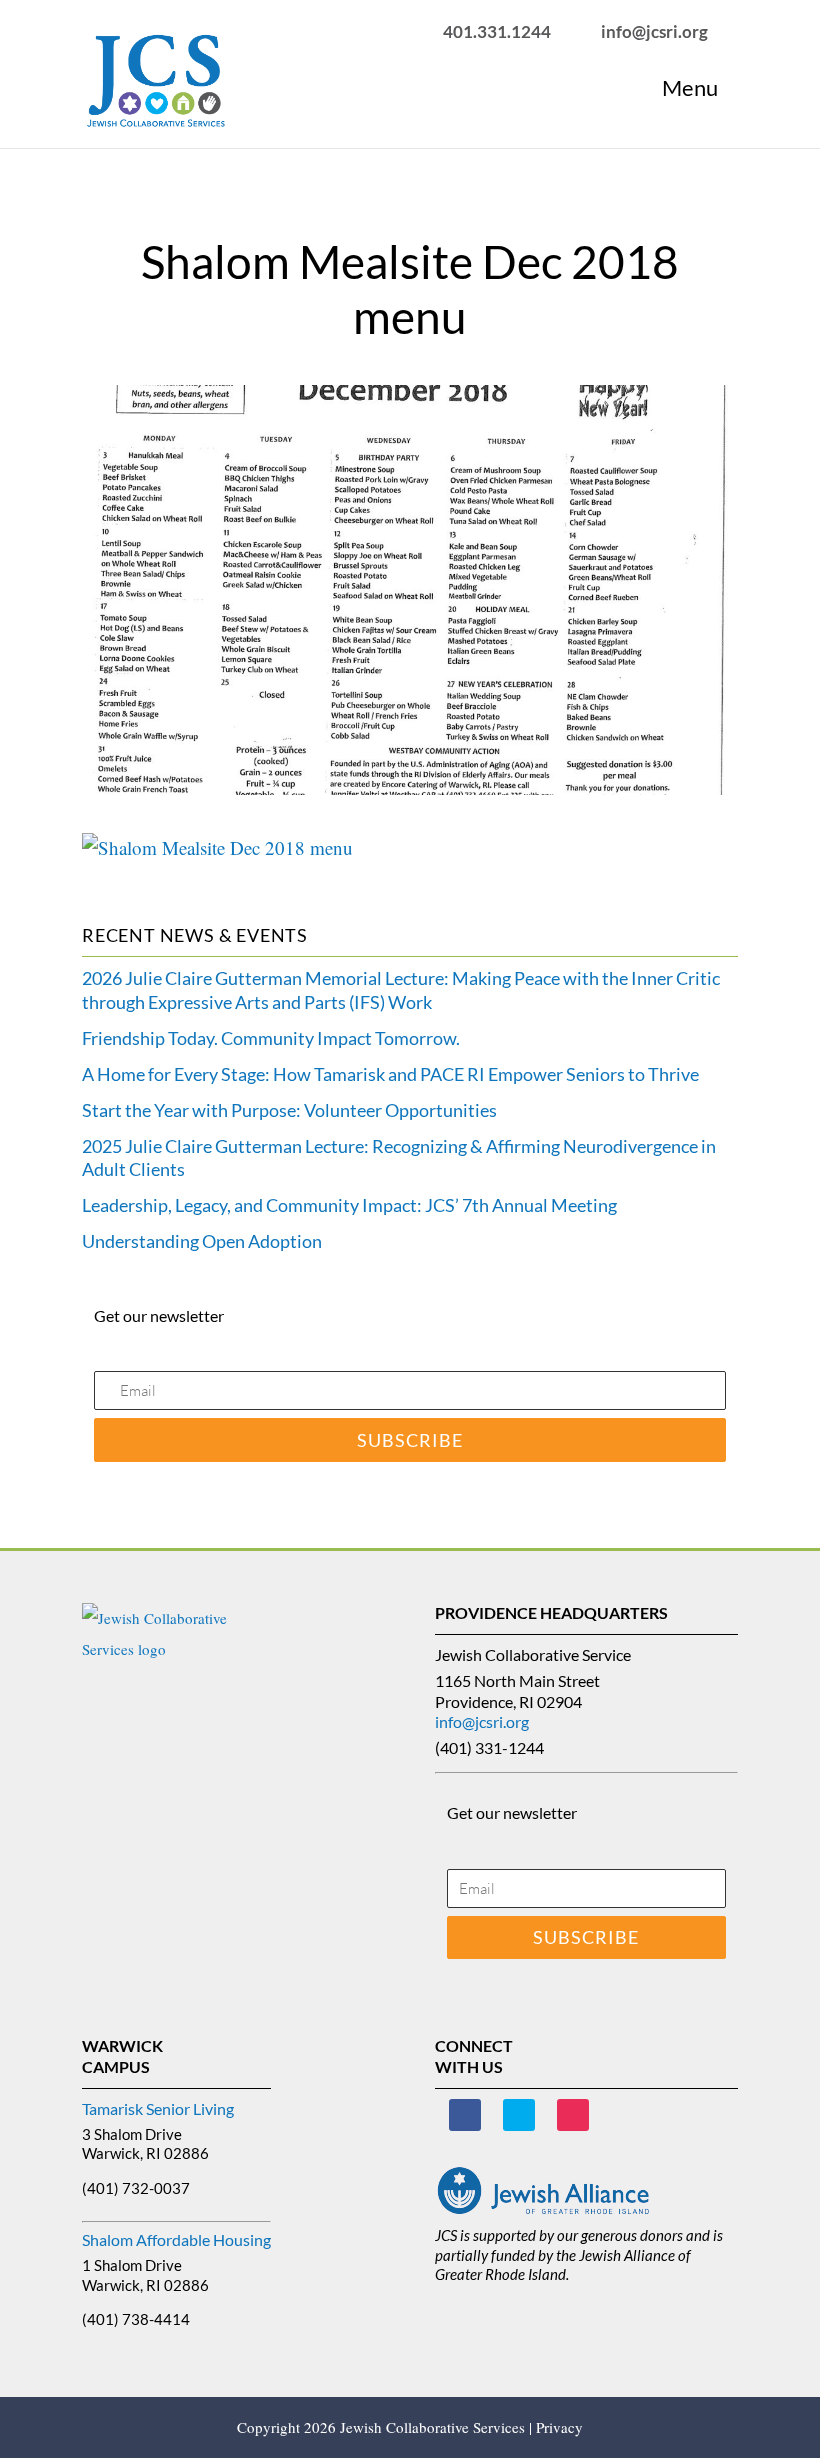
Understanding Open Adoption (202, 1241)
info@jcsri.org (482, 1721)
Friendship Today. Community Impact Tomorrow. (271, 1038)
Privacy (559, 2427)
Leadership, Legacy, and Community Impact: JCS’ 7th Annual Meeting (349, 1205)
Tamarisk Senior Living (158, 2108)
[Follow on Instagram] (573, 2115)
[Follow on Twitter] (519, 2115)
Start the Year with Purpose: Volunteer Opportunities (289, 1110)
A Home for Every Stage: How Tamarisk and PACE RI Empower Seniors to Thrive (390, 1074)
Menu (690, 87)
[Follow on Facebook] (465, 2115)
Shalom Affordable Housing (176, 2239)
